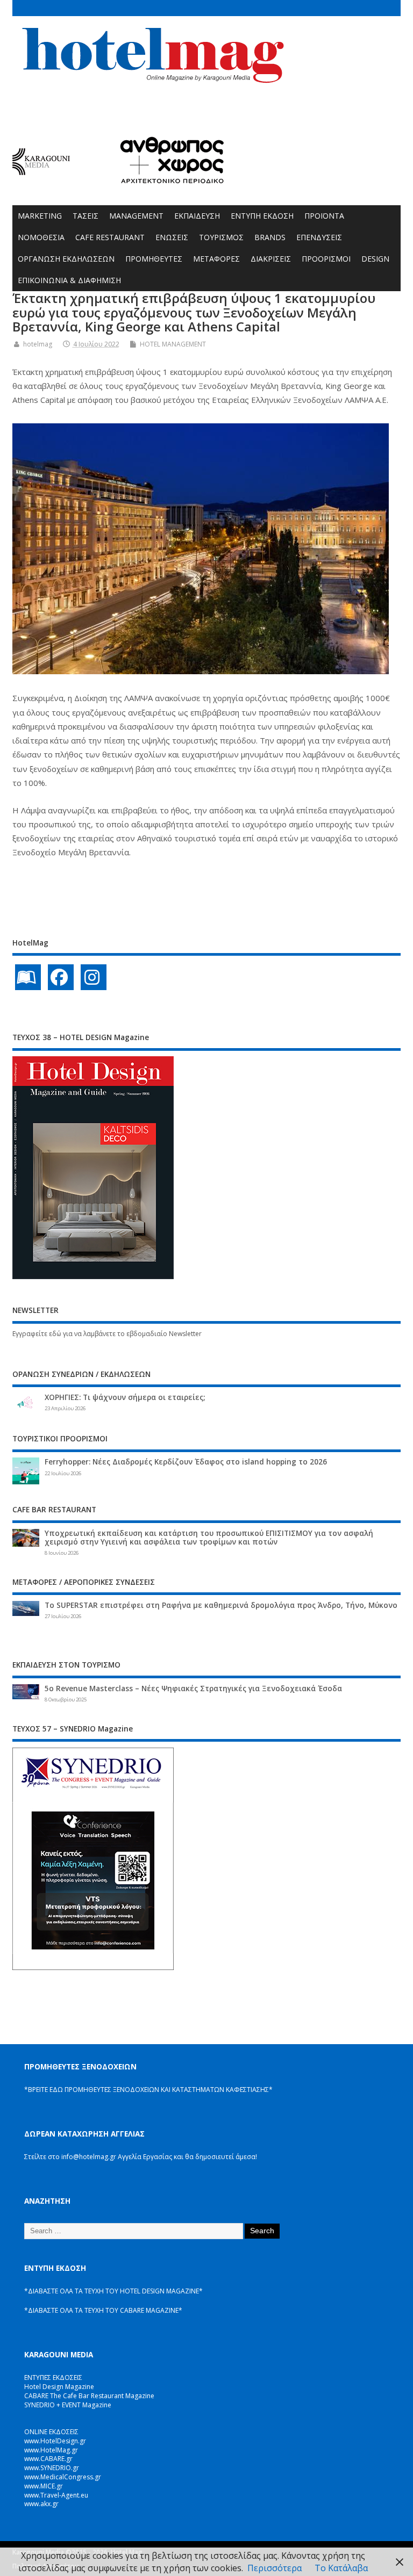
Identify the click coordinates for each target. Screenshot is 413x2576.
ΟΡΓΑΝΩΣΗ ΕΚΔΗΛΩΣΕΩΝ (66, 259)
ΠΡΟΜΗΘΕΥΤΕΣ (154, 259)
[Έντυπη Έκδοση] (28, 977)
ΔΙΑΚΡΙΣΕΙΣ (271, 259)
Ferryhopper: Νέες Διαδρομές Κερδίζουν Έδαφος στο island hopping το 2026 (186, 1462)
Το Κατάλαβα (341, 2568)
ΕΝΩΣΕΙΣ (172, 237)
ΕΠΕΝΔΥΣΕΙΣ (319, 237)
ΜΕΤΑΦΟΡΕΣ (216, 259)
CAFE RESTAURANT (110, 237)
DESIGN (375, 259)
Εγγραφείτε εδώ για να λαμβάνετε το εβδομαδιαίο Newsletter (107, 1334)
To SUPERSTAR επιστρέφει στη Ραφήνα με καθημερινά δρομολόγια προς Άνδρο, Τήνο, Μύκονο (221, 1605)
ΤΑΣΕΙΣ (86, 216)
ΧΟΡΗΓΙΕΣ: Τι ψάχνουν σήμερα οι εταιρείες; (125, 1397)
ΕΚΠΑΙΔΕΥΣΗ (197, 216)
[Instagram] (94, 977)
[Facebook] (61, 977)
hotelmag (38, 344)
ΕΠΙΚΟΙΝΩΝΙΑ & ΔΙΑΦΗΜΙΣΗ (69, 280)
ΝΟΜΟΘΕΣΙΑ (41, 237)
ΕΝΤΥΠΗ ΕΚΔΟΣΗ (262, 216)
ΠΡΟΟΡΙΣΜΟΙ (326, 259)
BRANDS (270, 237)
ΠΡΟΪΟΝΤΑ (324, 216)
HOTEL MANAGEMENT (173, 344)
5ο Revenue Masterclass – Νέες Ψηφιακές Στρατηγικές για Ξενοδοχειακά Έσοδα (193, 1689)
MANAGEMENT (136, 216)
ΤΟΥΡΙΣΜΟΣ (221, 237)
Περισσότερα (275, 2568)
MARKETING (40, 216)
